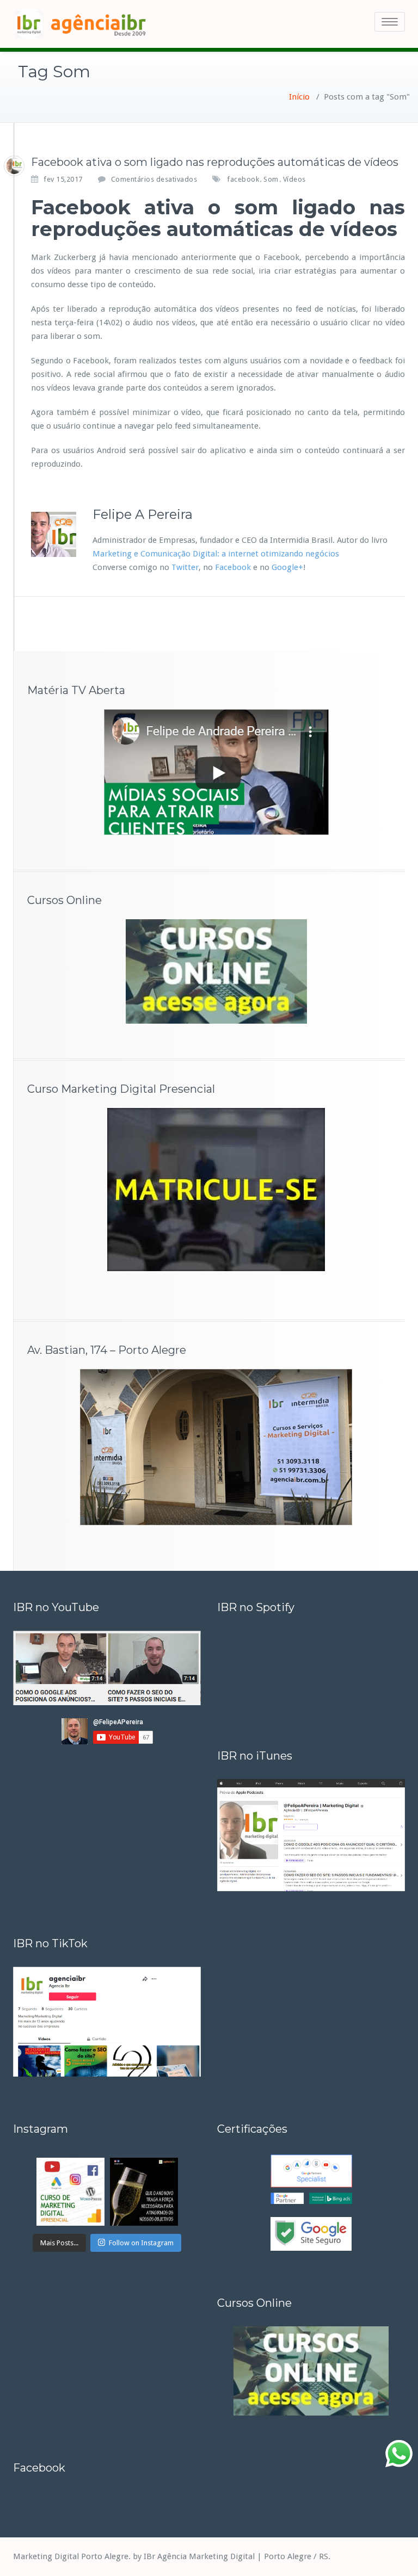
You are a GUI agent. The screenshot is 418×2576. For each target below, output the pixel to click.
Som (271, 179)
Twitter (185, 567)
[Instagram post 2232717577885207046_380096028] (70, 2192)
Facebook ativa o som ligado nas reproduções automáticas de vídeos (215, 162)
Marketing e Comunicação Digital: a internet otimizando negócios (216, 554)
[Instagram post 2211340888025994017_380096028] (144, 2192)
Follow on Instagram (141, 2243)
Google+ (287, 567)
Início (299, 97)
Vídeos (294, 179)
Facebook (233, 567)
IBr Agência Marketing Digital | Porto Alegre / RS (236, 2556)
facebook (243, 179)
